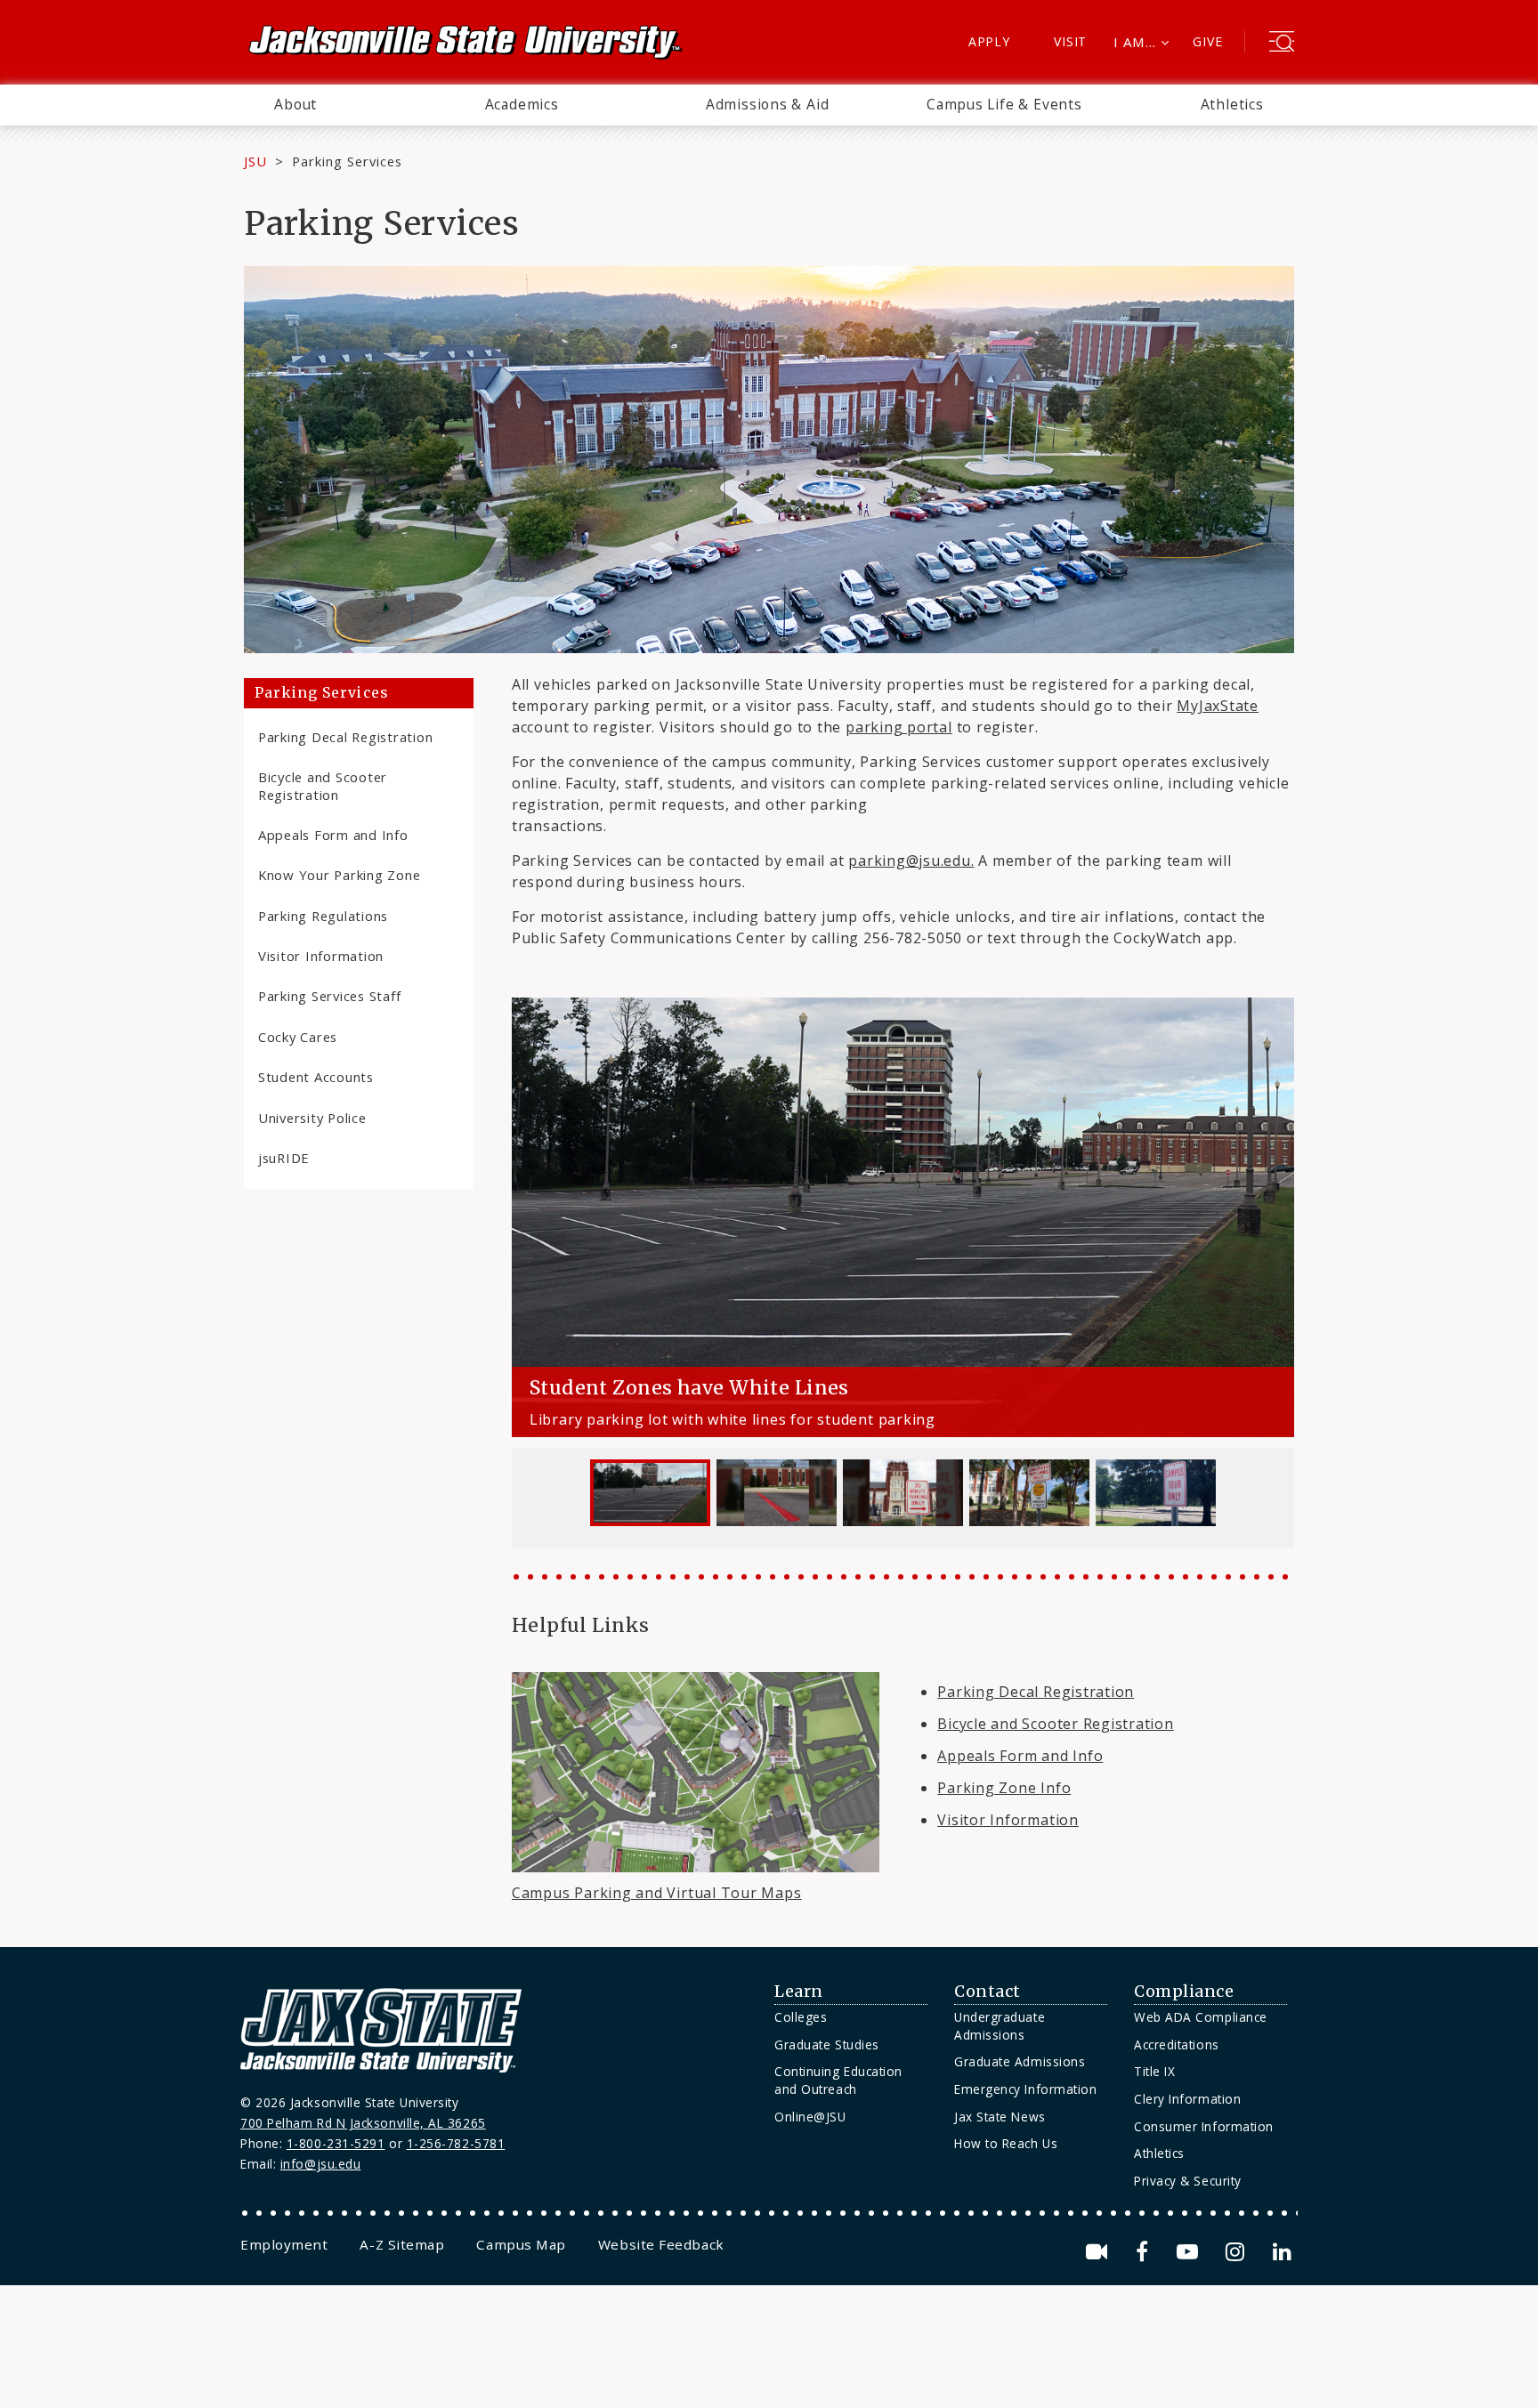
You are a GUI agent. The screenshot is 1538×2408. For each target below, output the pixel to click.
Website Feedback (661, 2244)
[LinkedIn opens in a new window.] (1281, 2252)
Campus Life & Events (1004, 104)
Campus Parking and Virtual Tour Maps (657, 1893)
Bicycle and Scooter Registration (323, 785)
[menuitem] (295, 105)
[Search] (1282, 44)
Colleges (801, 2017)
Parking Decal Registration (345, 737)
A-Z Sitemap (402, 2244)
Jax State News (1000, 2117)
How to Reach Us (1006, 2143)
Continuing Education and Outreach (838, 2080)
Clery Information (1187, 2099)
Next (1275, 1174)
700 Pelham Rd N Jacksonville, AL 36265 (363, 2123)
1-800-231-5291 (336, 2143)
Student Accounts (316, 1077)
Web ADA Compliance (1201, 2017)
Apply (989, 41)
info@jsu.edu (321, 2164)
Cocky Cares (298, 1037)
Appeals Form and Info (333, 835)
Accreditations (1177, 2044)
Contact (988, 1992)
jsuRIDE (284, 1158)
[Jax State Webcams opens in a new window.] (1100, 2252)
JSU (255, 161)
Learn (799, 1992)
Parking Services (321, 693)
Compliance (1184, 1992)
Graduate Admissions (1020, 2061)
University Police (312, 1118)
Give (1207, 41)
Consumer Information (1204, 2126)
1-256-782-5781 (456, 2143)
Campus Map (521, 2244)
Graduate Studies (827, 2044)
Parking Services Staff (329, 996)
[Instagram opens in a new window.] (1238, 2252)
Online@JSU (810, 2117)
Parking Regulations (323, 916)
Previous (530, 1174)
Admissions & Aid (768, 104)
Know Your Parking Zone (339, 875)
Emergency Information (1025, 2089)
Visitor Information (321, 956)
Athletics (1232, 104)
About (295, 104)
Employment (284, 2244)
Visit (1070, 41)
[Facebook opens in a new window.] (1145, 2252)
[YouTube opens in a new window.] (1190, 2252)
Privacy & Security (1188, 2181)
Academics (522, 104)
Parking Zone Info (1004, 1788)
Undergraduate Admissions (1000, 2026)
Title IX (1154, 2071)
